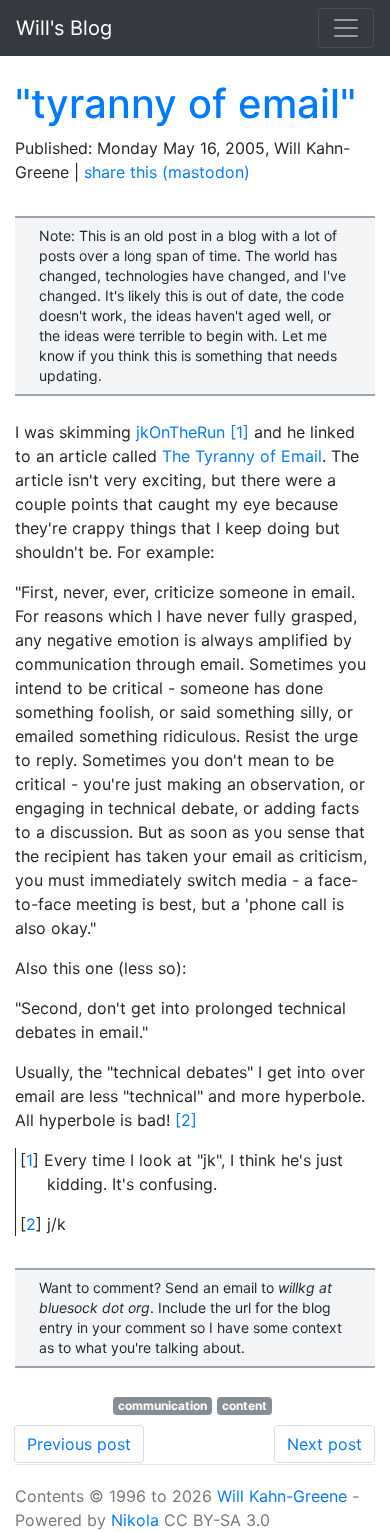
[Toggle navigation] (346, 28)
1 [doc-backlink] (29, 1160)
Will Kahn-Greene (282, 1496)
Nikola (135, 1520)
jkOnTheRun (180, 432)
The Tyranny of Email (242, 456)
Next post (324, 1444)
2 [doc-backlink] (31, 1224)
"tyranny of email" (185, 103)
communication (162, 1405)
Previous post (79, 1444)
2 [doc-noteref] (186, 1120)
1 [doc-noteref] (239, 432)
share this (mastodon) (167, 172)
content (244, 1405)
